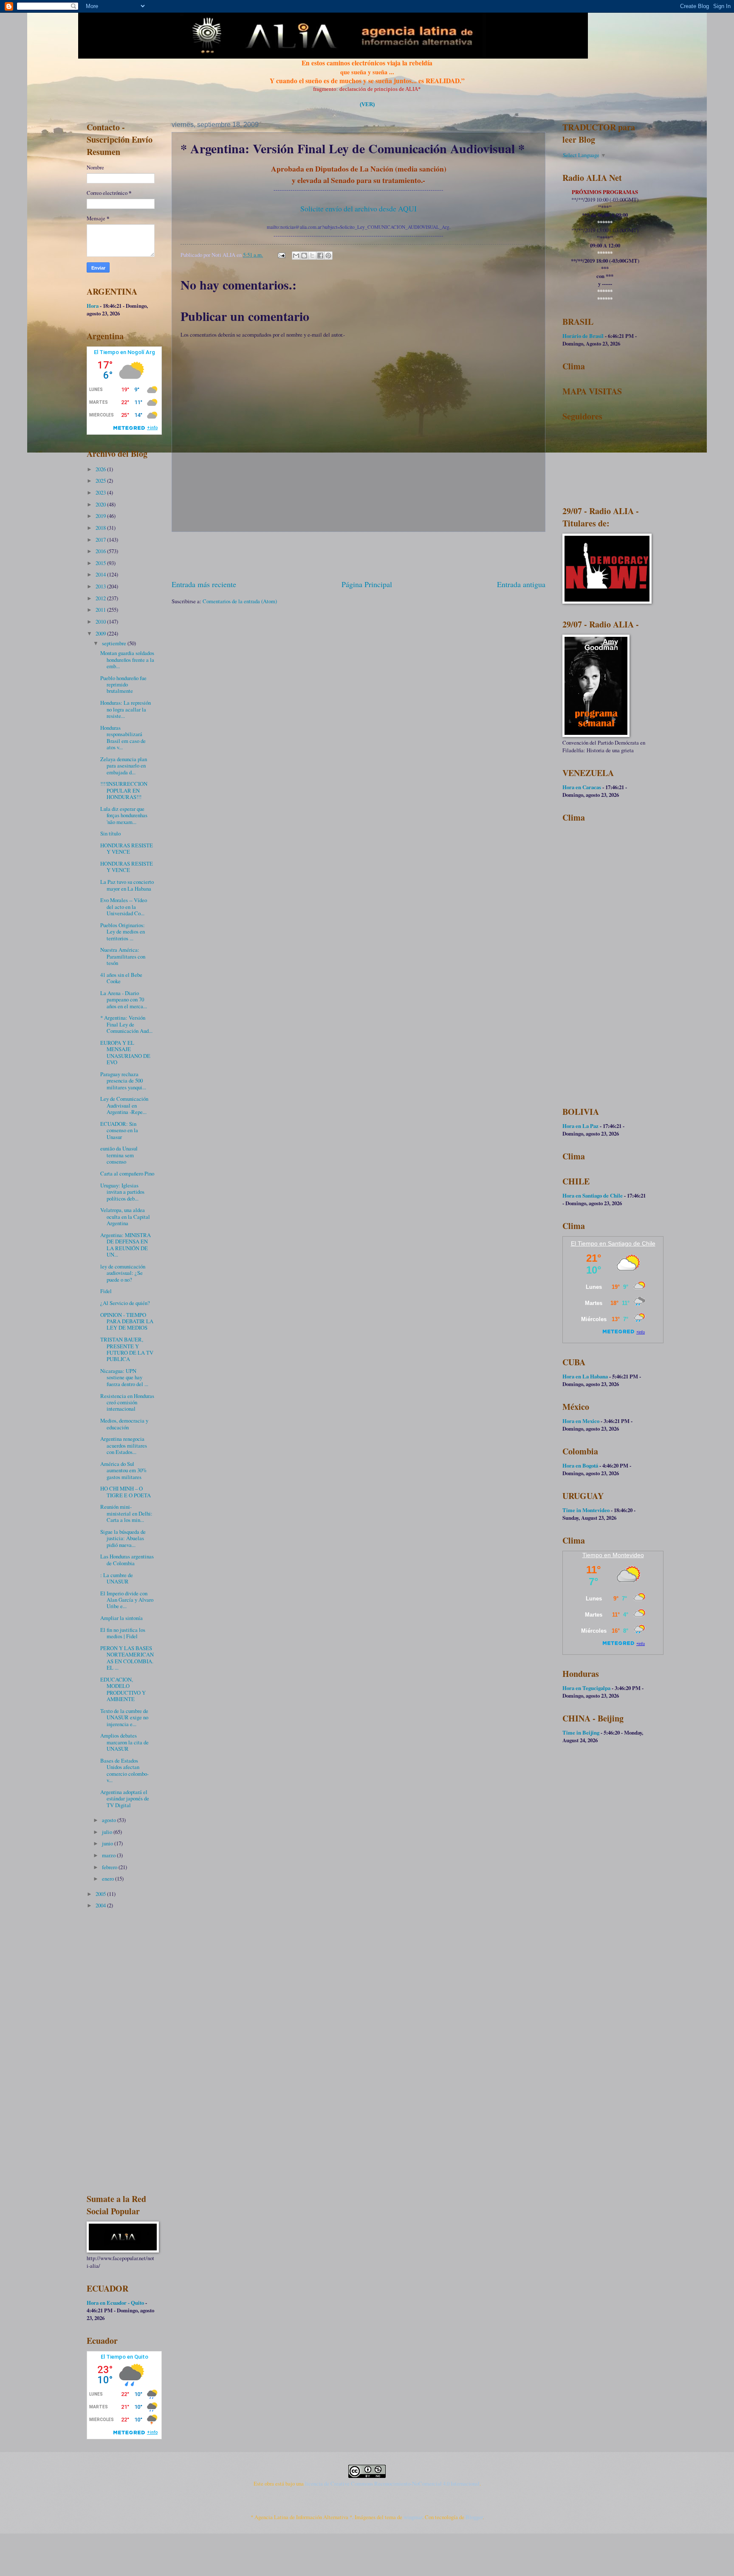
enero (109, 1879)
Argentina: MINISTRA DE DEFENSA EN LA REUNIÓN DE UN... (126, 1245)
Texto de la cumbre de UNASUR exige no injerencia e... (124, 1717)
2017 (101, 540)
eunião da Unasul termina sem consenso (119, 1155)
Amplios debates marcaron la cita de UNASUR (124, 1742)
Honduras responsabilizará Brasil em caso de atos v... (123, 737)
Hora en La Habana (585, 1376)
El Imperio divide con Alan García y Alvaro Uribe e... (127, 1600)
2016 (101, 551)
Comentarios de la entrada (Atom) (240, 601)
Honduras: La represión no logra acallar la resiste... (126, 709)
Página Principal (367, 584)
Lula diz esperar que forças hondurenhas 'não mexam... (124, 815)
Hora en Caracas (582, 787)
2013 (101, 586)
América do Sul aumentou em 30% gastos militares (124, 1470)
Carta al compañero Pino (127, 1173)
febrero (110, 1867)
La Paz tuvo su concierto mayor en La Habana (127, 885)
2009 (101, 633)
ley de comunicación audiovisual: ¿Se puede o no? (123, 1273)
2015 (101, 563)
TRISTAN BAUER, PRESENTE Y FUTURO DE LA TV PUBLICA (127, 1349)
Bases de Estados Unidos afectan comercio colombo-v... (124, 1770)
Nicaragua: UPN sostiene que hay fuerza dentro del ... (124, 1377)
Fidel (106, 1291)
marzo (109, 1855)
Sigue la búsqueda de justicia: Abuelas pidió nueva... (123, 1538)
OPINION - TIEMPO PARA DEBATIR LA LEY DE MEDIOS (127, 1321)
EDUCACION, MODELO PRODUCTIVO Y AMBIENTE (123, 1689)
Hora (93, 306)
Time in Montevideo (586, 1510)
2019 (101, 516)
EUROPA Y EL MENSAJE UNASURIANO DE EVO (125, 1052)
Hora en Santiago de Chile (593, 1195)
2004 (101, 1905)
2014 (101, 574)
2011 (101, 610)
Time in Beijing (581, 1732)
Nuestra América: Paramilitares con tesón (123, 956)
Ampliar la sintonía (121, 1618)
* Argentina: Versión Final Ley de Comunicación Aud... (126, 1024)
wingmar (413, 2517)
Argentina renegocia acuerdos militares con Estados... (124, 1445)
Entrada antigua (521, 584)
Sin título (110, 833)
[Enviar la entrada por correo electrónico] (281, 255)
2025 (101, 481)
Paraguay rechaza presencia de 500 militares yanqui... (123, 1081)
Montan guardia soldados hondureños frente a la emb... (127, 659)
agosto (110, 1820)
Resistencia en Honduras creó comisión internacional (127, 1402)
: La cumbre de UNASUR (117, 1578)
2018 (101, 528)
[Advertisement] (359, 555)
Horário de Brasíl (583, 336)
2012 (101, 598)
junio (108, 1843)
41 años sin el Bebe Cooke (121, 978)
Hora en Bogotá (580, 1465)
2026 (101, 469)
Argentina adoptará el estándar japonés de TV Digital (125, 1798)
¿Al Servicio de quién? (125, 1303)
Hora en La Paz (580, 1126)
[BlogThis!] (304, 256)
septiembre (115, 643)
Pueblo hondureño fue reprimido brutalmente (123, 685)
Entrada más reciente (204, 584)
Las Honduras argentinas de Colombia (127, 1559)
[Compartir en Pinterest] (328, 256)
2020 (101, 504)
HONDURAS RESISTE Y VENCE (127, 848)
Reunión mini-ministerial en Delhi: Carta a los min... (126, 1513)
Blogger (474, 2517)
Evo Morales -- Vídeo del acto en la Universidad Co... (124, 907)
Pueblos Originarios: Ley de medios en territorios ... (123, 932)
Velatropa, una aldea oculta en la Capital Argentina (125, 1216)
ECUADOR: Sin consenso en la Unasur (119, 1130)
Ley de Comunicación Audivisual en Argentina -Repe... (124, 1105)
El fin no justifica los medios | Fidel (123, 1633)
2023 (101, 492)
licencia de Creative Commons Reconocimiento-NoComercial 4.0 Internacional (392, 2483)
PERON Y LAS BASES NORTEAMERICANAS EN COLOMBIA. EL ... (127, 1658)
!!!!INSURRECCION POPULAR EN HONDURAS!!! (124, 790)
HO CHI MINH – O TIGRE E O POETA (126, 1492)
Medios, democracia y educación (124, 1424)
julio (108, 1832)
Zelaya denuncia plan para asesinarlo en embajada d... (124, 766)
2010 (101, 622)
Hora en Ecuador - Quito (115, 2303)
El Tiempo (584, 1243)
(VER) (367, 104)
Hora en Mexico (581, 1421)
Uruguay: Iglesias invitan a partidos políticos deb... (122, 1192)
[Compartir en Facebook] (320, 256)
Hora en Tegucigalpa (586, 1688)
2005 (101, 1894)
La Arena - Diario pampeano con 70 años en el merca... (124, 1000)
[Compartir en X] (312, 256)
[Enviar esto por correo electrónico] (296, 256)
